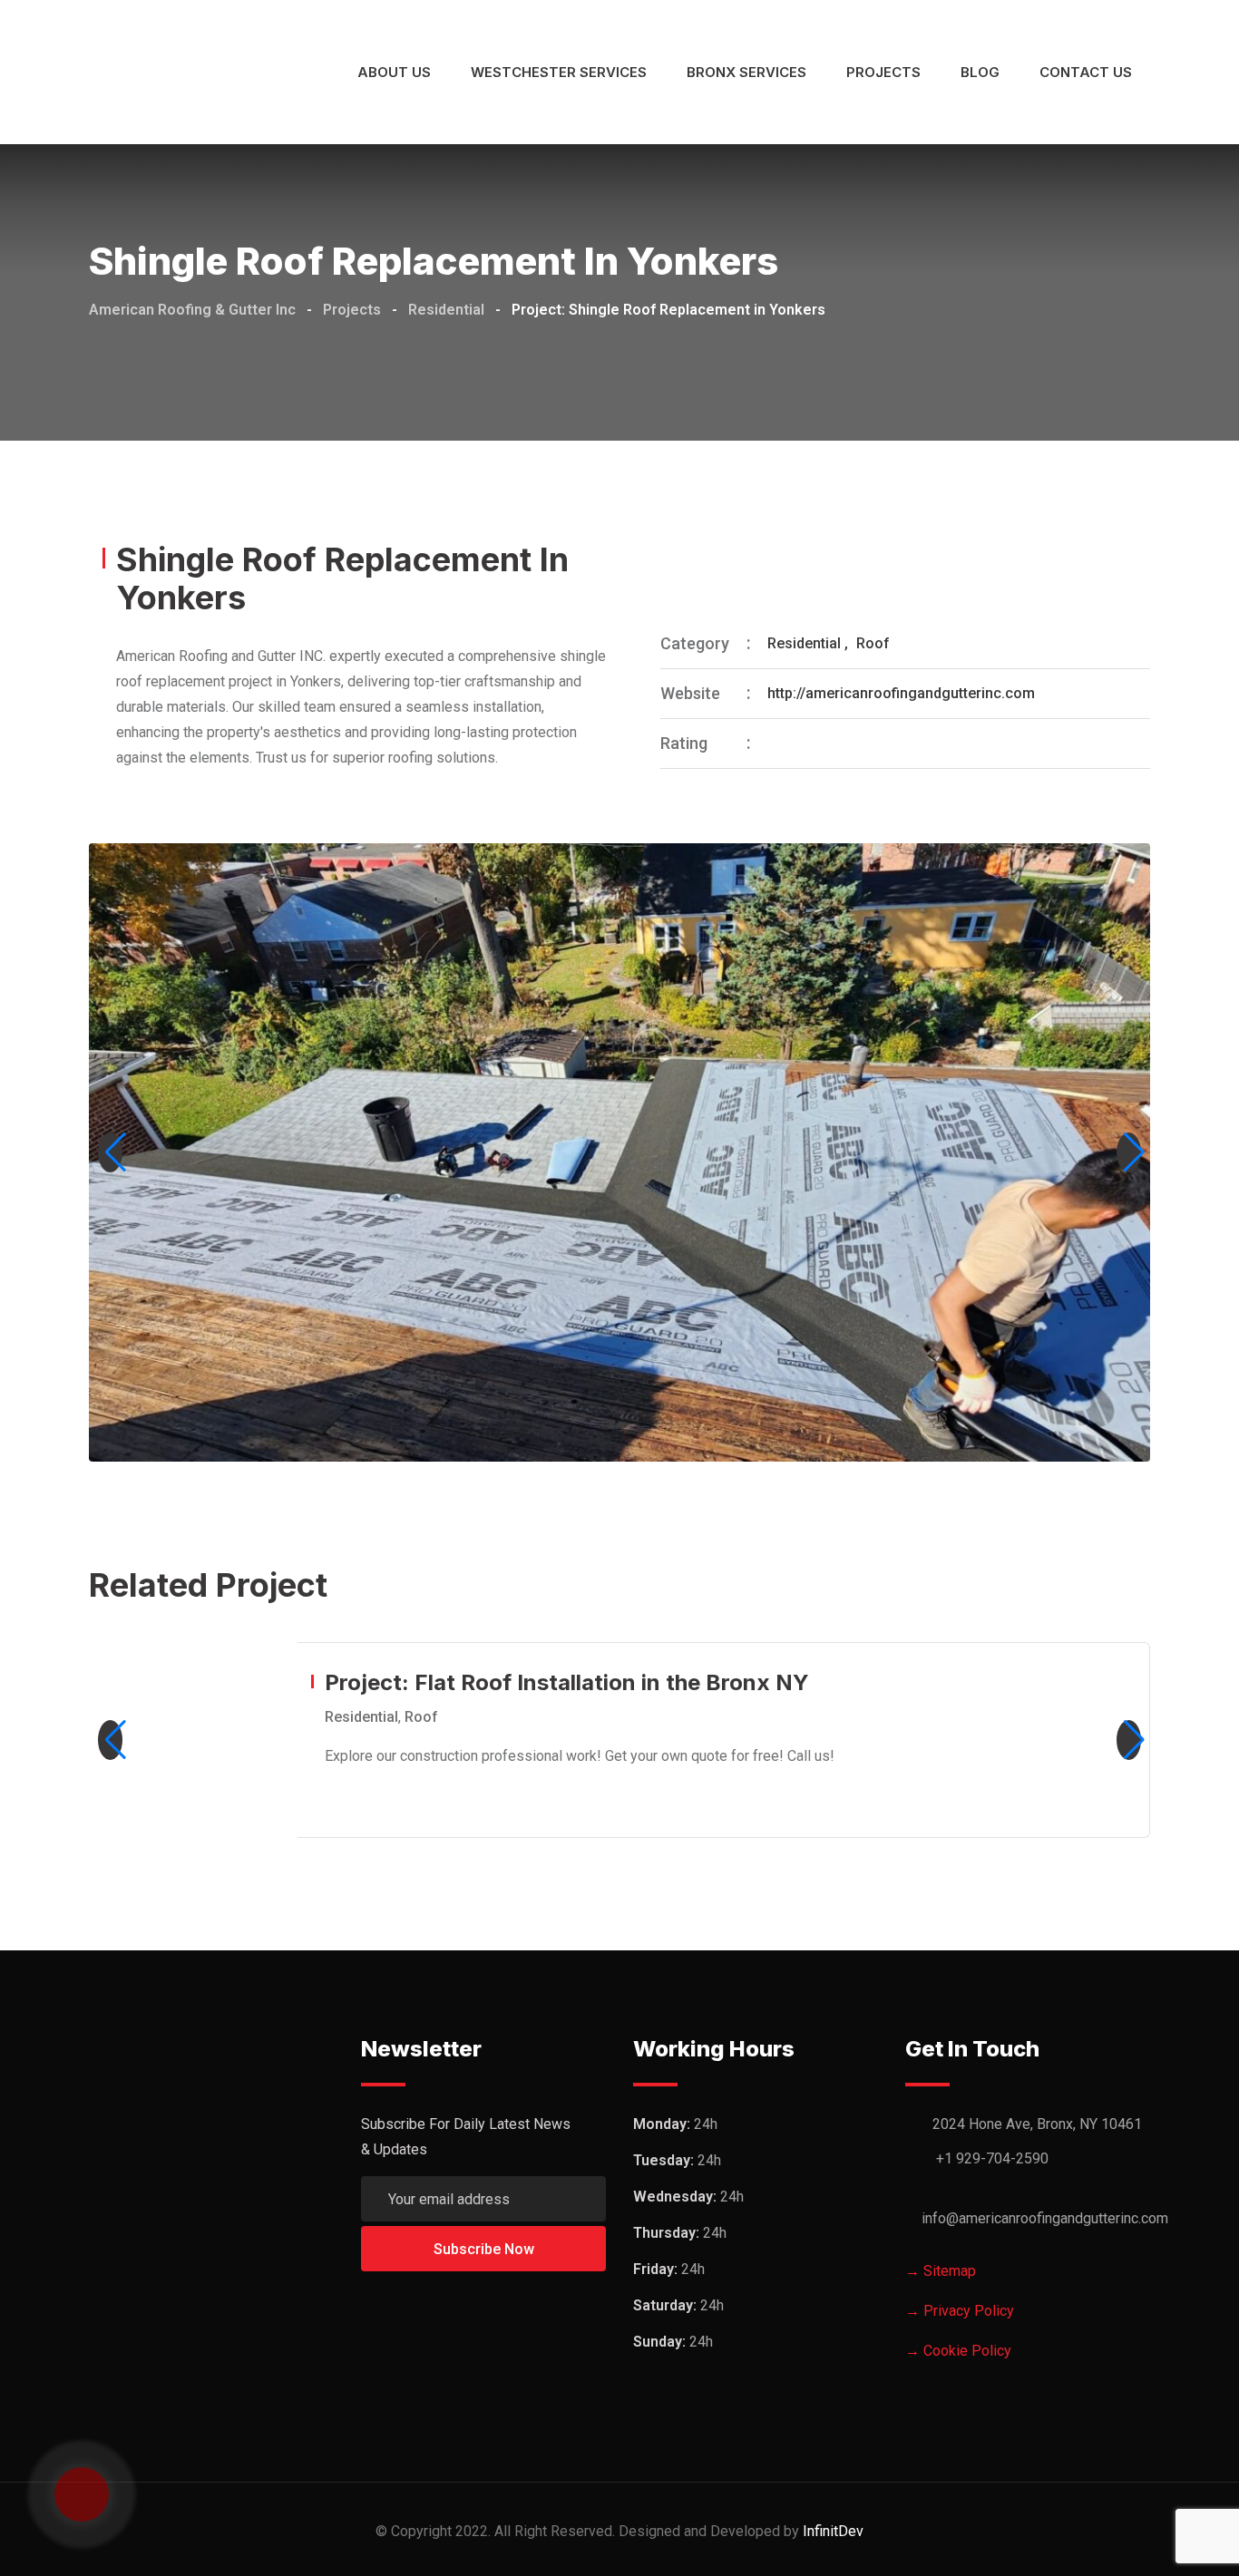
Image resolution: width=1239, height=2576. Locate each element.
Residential (804, 643)
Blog (980, 72)
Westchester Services (559, 72)
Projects (883, 72)
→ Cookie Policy (958, 2351)
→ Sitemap (941, 2271)
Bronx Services (746, 72)
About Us (394, 72)
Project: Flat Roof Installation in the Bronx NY (567, 1682)
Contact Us (1086, 72)
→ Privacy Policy (960, 2311)
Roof (873, 643)
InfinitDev (833, 2531)
